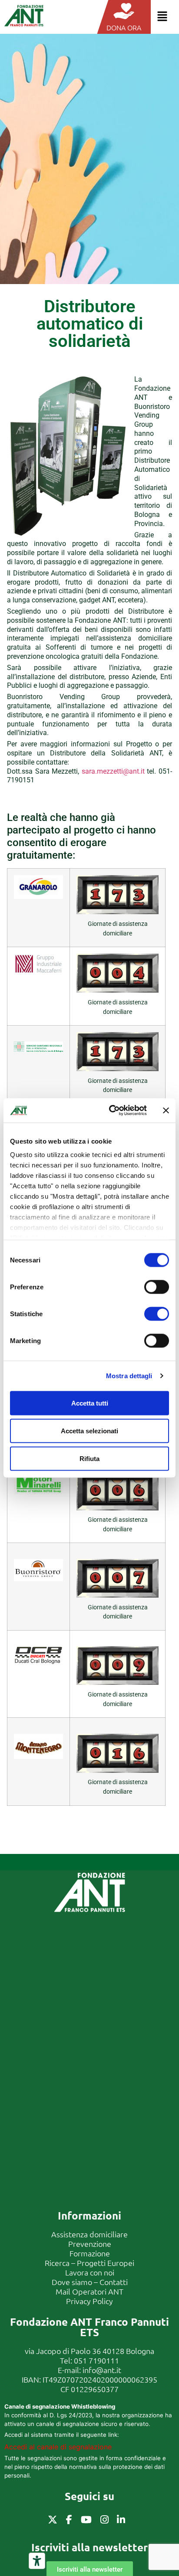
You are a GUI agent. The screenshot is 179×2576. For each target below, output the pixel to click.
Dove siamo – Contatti (90, 2282)
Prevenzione (90, 2244)
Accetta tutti (90, 1403)
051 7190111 (96, 2360)
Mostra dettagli (129, 1376)
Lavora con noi (90, 2272)
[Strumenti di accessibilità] (37, 2561)
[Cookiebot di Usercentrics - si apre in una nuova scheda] (111, 1111)
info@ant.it (102, 2370)
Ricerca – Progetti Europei (89, 2263)
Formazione (90, 2253)
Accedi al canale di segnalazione (58, 2447)
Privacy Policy (89, 2301)
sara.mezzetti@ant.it (113, 771)
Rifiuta (89, 1458)
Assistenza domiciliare (89, 2234)
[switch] (157, 1287)
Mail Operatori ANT (89, 2291)
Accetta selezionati (89, 1430)
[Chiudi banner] (166, 1110)
